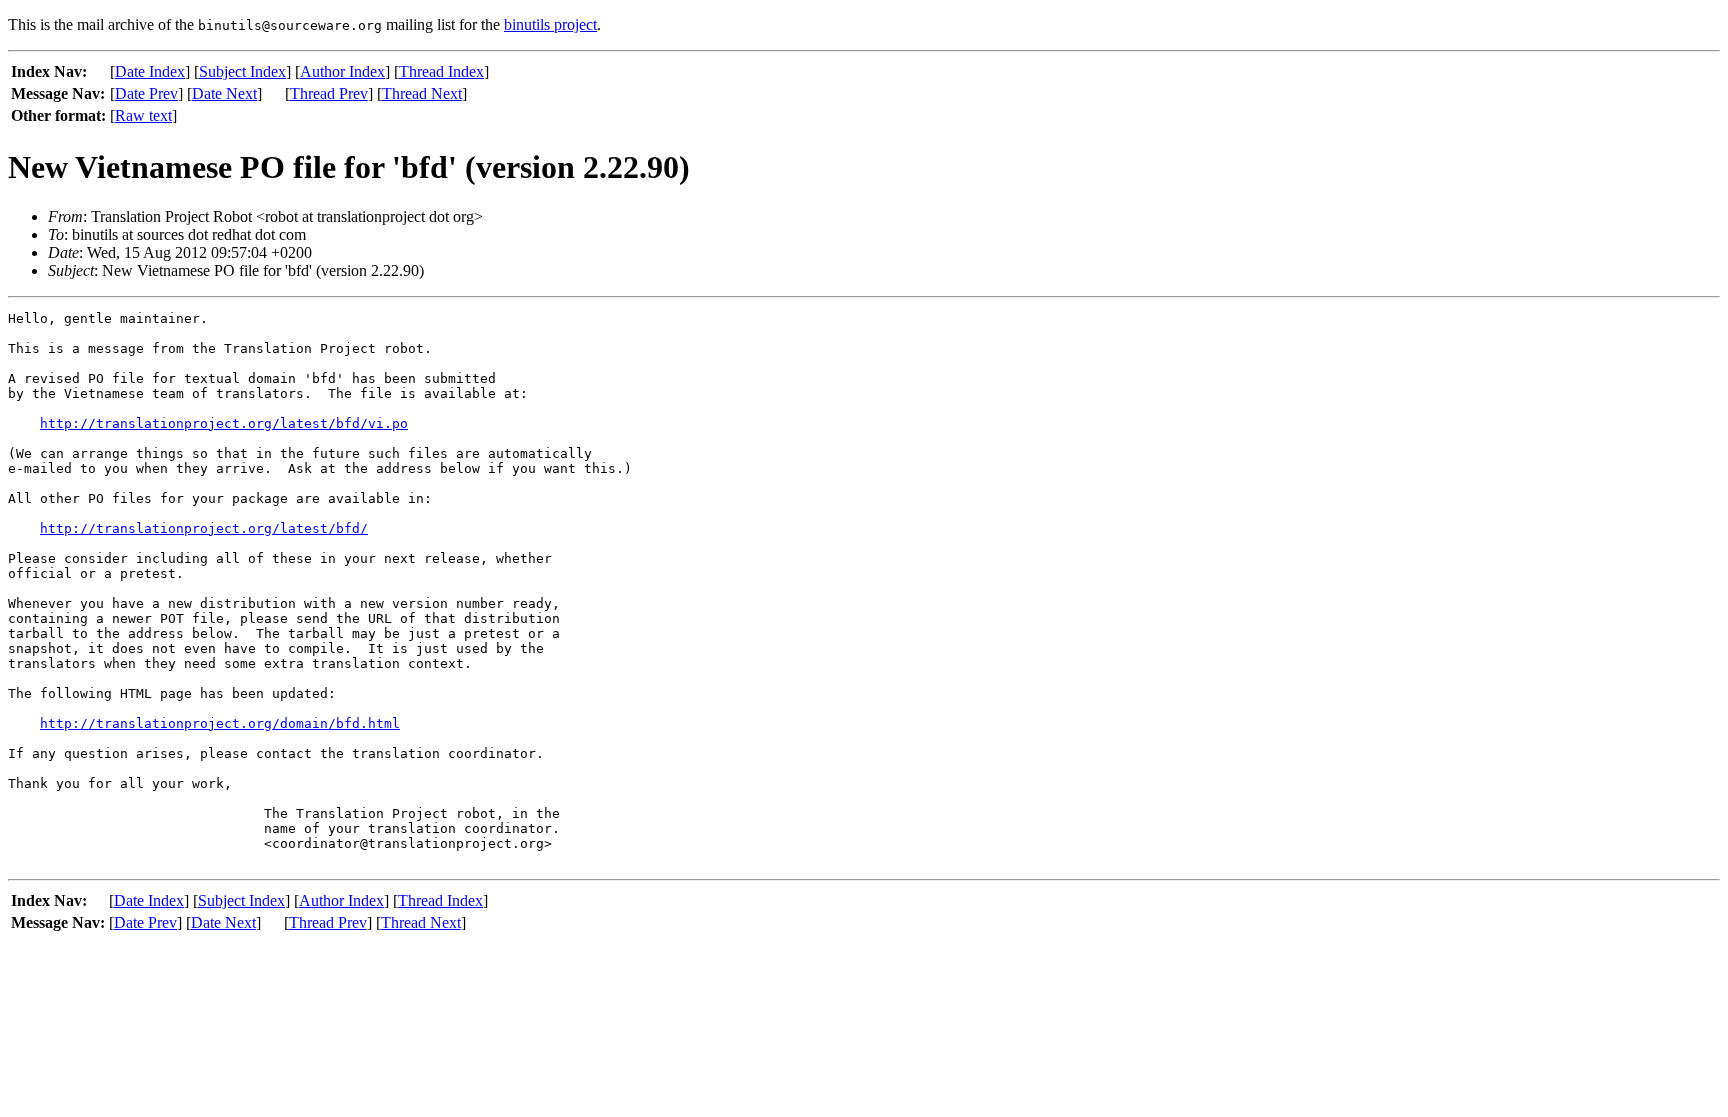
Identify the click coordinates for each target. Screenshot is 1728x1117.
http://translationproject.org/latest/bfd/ (204, 528)
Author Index (342, 71)
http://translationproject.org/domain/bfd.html (220, 723)
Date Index (150, 71)
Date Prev (146, 93)
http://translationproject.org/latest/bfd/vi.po (224, 423)
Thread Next (422, 93)
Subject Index (242, 71)
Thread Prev (329, 93)
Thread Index (441, 71)
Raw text (143, 115)
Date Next (224, 93)
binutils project (550, 24)
